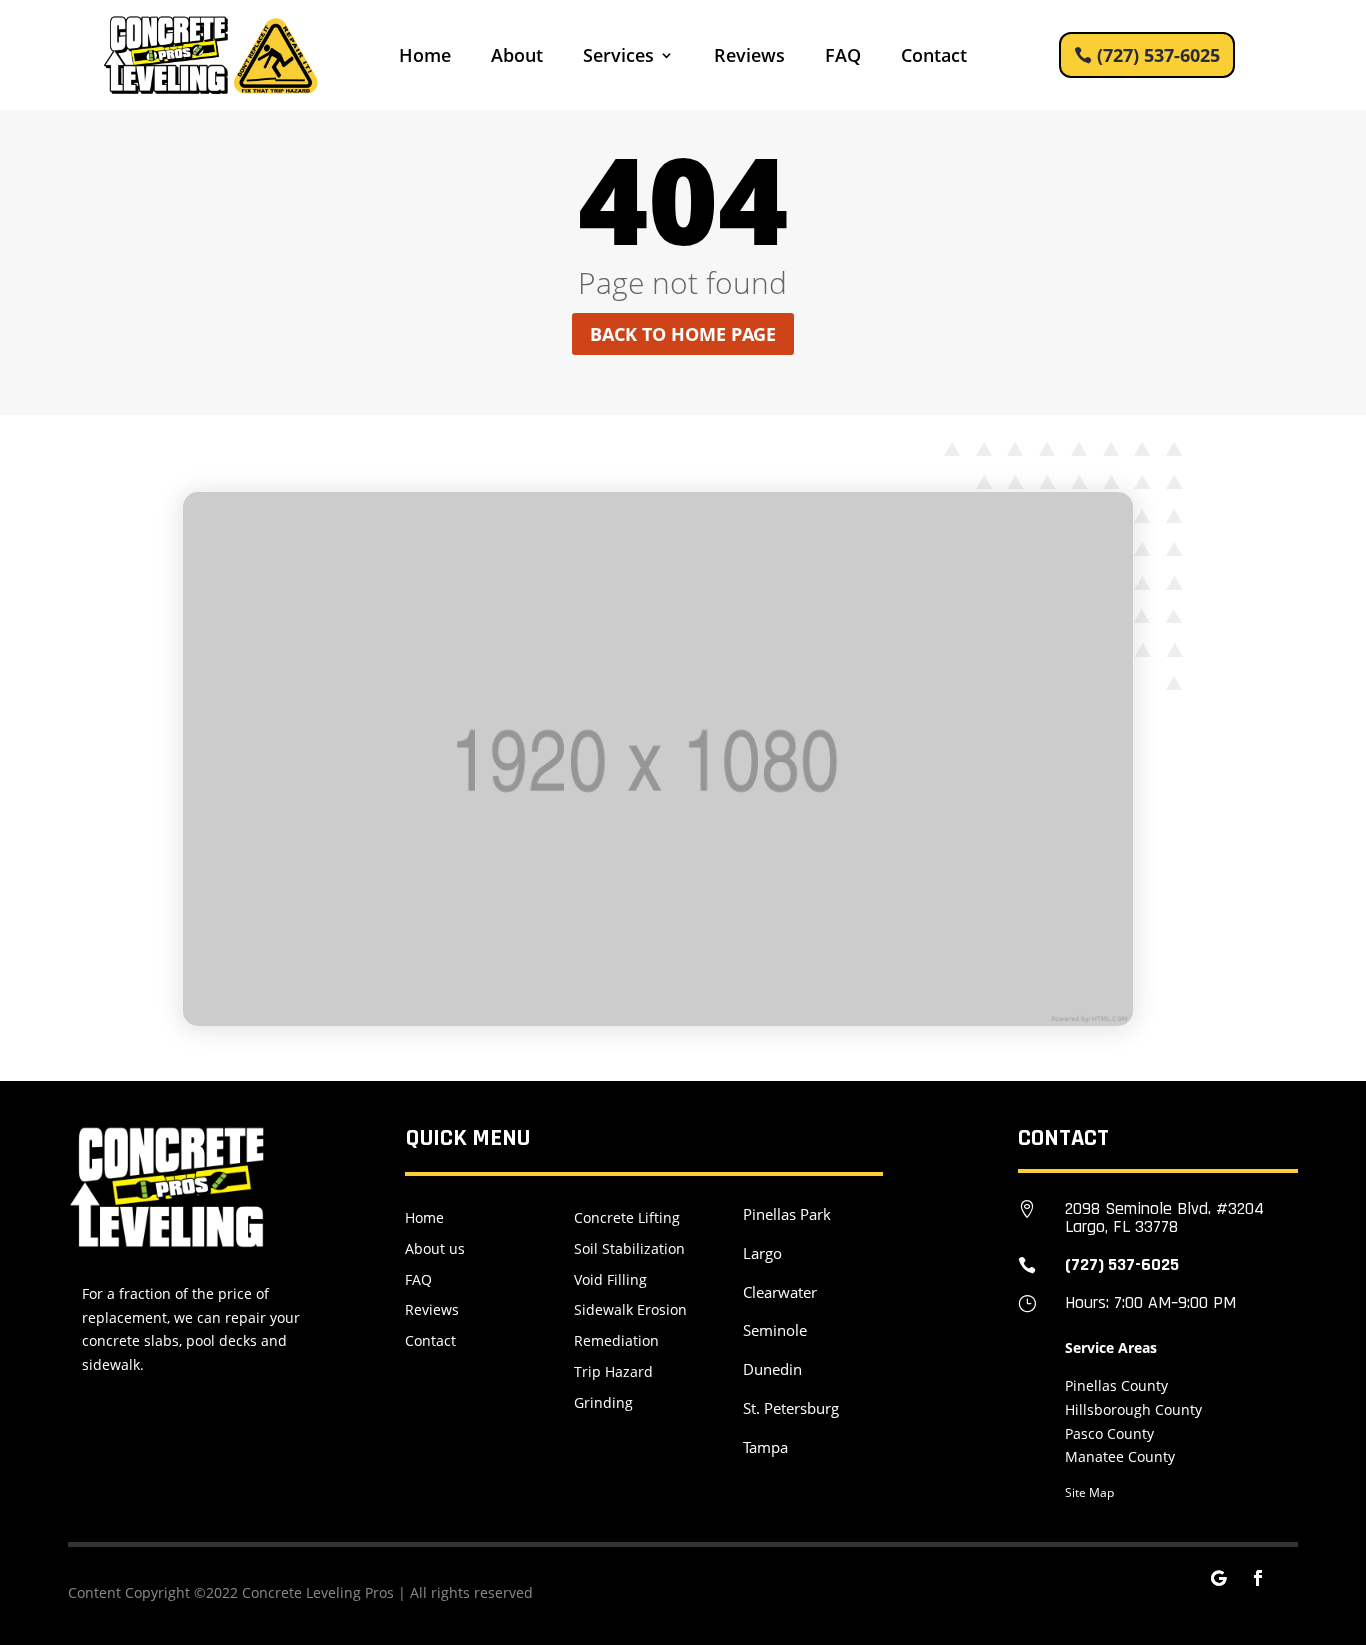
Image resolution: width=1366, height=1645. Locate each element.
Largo (762, 1253)
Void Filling (610, 1279)
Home (425, 57)
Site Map (1089, 1492)
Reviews (749, 57)
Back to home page (683, 334)
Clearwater (780, 1292)
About (517, 57)
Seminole (775, 1330)
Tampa (765, 1447)
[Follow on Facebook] (1258, 1578)
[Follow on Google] (1218, 1578)
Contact (934, 57)
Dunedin (772, 1369)
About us (435, 1248)
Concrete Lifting (627, 1217)
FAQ (843, 57)
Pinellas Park (787, 1214)
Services (618, 57)
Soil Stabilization (629, 1248)
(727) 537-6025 (1158, 55)
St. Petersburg (791, 1408)
